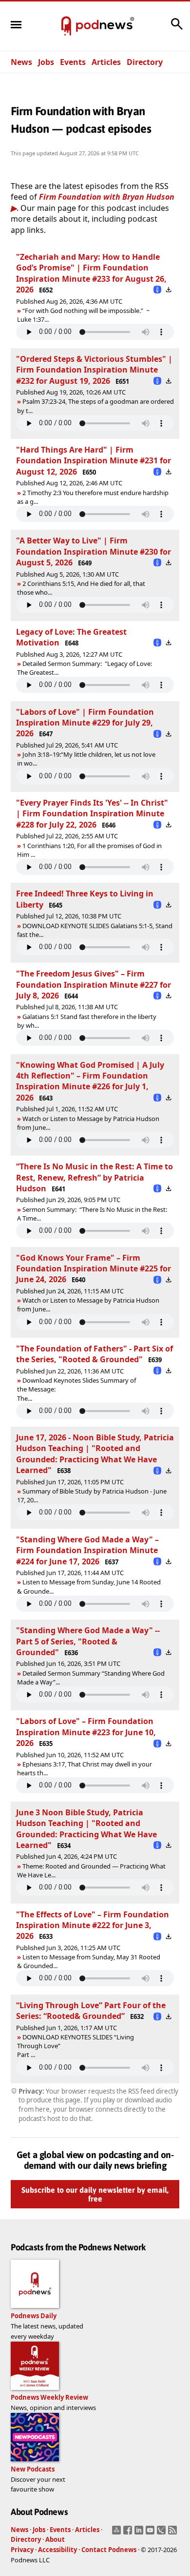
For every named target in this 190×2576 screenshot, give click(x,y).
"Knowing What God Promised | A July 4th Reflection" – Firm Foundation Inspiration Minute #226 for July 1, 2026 (90, 1081)
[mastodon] (118, 2533)
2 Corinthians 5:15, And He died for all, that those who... (81, 588)
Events (73, 62)
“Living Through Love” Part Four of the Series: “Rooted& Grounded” (91, 2011)
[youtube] (151, 2533)
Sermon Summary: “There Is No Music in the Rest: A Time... (92, 1214)
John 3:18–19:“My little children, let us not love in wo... (86, 759)
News (21, 62)
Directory (145, 62)
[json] (162, 2533)
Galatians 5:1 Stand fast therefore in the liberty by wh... (87, 1021)
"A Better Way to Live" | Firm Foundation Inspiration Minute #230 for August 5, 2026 (94, 551)
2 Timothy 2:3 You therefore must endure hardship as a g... (93, 497)
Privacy (22, 2550)
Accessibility (57, 2550)
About (55, 2539)
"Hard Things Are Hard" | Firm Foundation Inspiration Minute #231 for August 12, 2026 (94, 461)
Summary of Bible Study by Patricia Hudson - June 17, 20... (92, 1496)
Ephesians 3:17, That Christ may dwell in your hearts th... (85, 1768)
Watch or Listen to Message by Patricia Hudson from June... (88, 1123)
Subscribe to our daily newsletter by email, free (95, 2194)
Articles (106, 62)
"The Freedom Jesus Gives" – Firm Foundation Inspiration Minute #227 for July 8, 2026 (94, 985)
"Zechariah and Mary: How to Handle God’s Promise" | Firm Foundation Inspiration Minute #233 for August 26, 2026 (91, 273)
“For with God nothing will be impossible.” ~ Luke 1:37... (83, 315)
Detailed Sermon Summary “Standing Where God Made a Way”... (91, 1678)
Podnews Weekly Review (49, 2397)
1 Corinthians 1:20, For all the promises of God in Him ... (89, 850)
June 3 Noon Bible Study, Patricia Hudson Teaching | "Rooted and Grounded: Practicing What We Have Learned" (86, 1829)
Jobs (46, 62)
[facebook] (129, 2533)
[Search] (177, 29)
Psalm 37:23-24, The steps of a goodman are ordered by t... (95, 406)
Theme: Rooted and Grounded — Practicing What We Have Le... (91, 1870)
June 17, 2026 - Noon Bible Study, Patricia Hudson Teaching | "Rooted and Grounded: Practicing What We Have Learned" (95, 1454)
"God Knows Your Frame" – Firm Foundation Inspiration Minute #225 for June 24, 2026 (94, 1269)
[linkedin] (140, 2533)
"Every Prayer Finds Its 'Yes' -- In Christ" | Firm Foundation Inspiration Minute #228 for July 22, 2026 (92, 814)
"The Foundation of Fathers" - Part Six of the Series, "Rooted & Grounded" (95, 1354)
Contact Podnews (109, 2550)
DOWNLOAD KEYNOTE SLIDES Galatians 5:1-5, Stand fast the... (95, 930)
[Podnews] (66, 26)
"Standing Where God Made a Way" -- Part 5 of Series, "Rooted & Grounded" (88, 1641)
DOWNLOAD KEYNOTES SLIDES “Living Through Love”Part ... (76, 2046)
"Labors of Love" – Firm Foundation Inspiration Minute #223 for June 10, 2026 (86, 1732)
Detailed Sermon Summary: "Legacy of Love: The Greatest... (85, 668)
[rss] (174, 2533)
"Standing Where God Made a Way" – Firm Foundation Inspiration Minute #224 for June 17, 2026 (87, 1550)
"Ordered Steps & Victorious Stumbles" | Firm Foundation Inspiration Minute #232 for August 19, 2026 (94, 370)
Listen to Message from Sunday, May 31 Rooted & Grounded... (89, 1961)
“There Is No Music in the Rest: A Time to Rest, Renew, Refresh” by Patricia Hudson (95, 1177)
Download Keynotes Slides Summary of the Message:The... (76, 1389)
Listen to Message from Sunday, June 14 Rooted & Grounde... (89, 1586)
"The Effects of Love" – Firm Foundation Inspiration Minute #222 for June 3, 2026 (93, 1925)
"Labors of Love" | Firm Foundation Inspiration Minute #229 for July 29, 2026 (85, 723)
